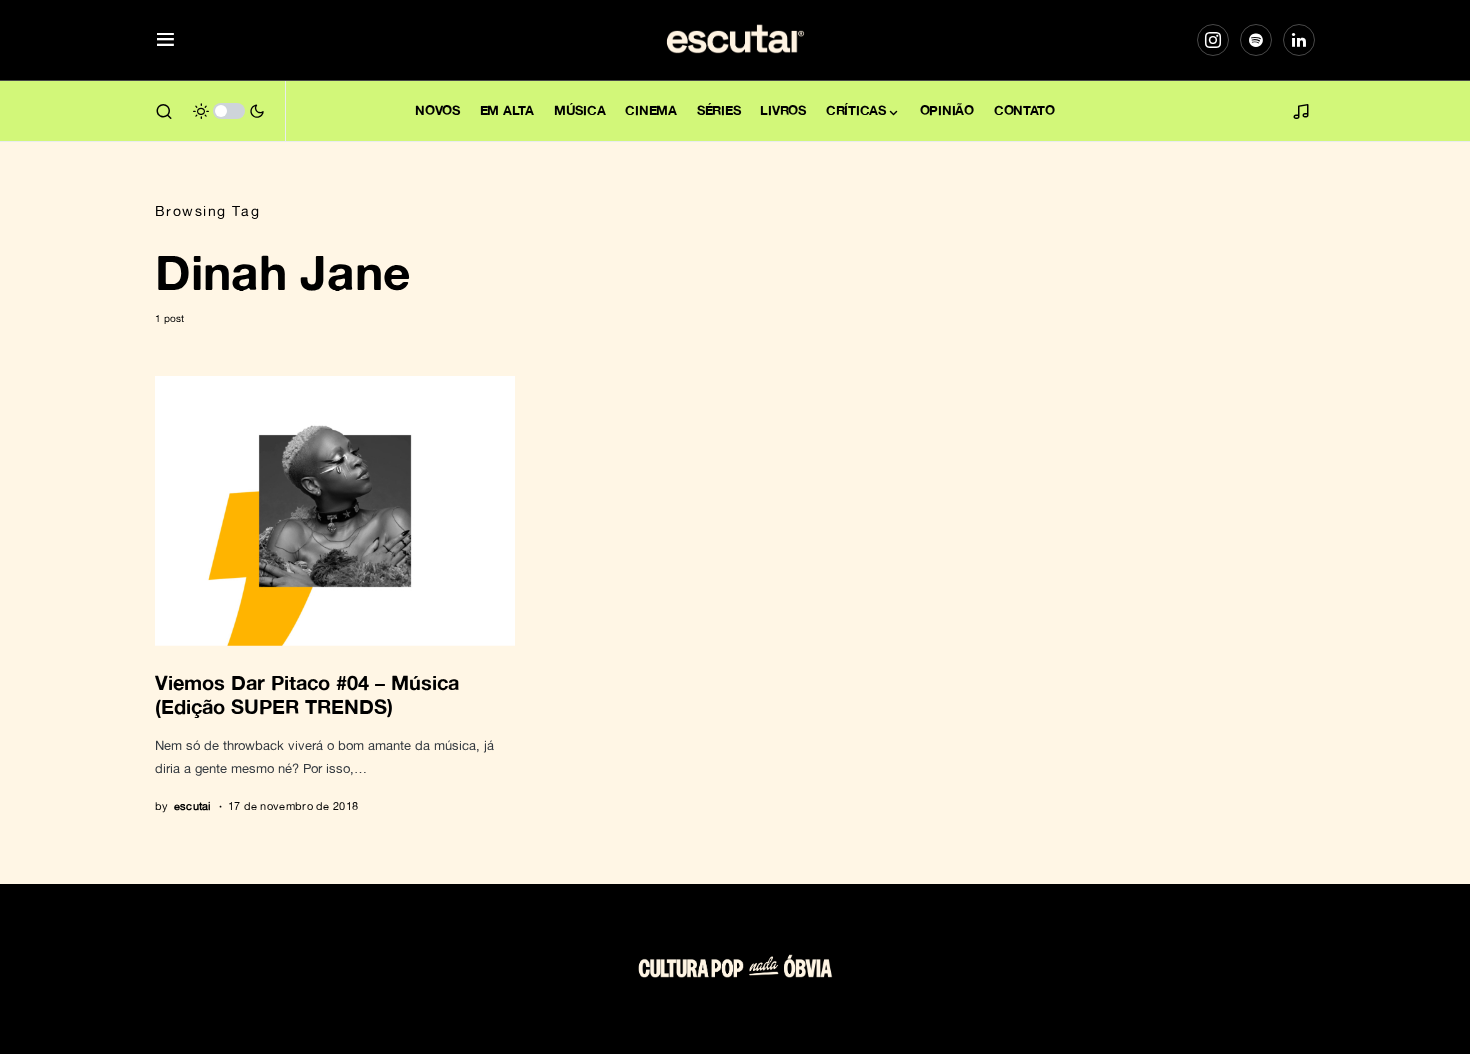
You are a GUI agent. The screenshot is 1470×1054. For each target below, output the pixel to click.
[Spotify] (1256, 40)
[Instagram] (1213, 40)
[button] (165, 40)
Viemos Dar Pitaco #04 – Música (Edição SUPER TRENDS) (307, 694)
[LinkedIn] (1299, 40)
